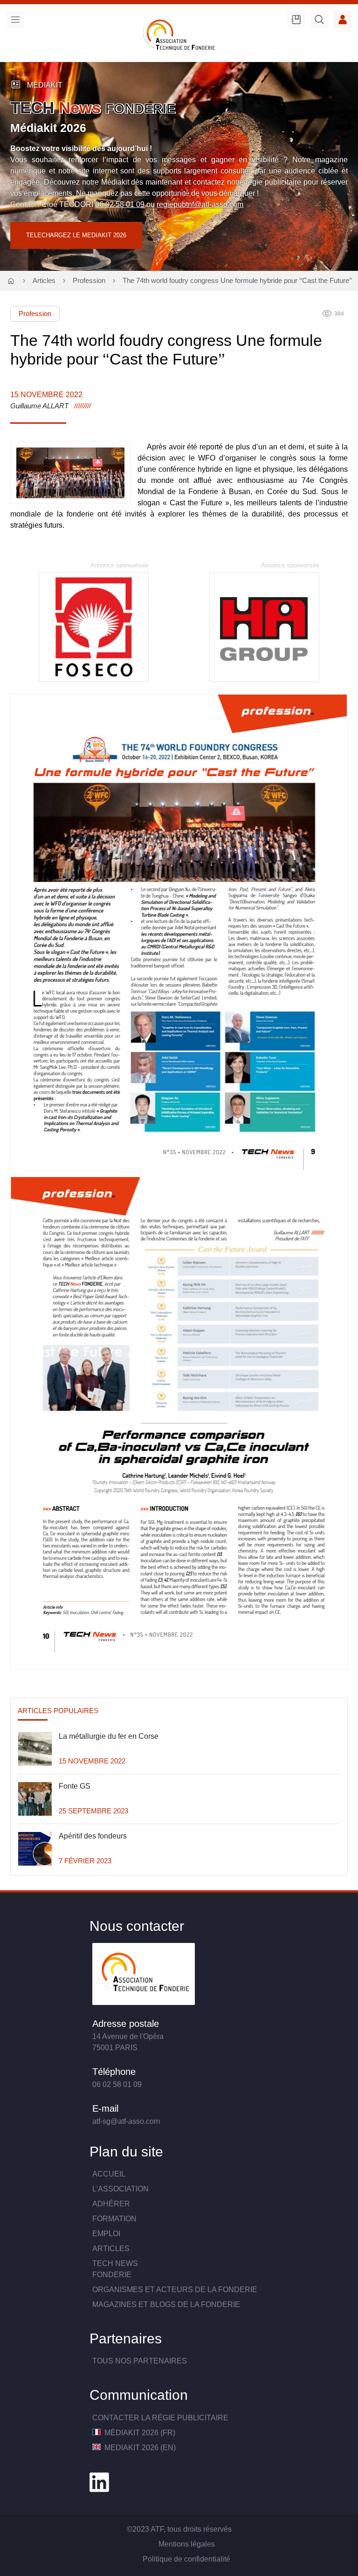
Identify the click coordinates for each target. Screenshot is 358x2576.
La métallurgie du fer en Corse (109, 1736)
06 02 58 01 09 (120, 204)
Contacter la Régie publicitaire (160, 2418)
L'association (120, 2189)
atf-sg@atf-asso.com (126, 2121)
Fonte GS (75, 1786)
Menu (15, 20)
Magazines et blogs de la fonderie (166, 2304)
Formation (114, 2219)
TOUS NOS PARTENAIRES (140, 2361)
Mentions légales (187, 2544)
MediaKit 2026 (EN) (139, 2448)
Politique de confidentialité (186, 2559)
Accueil (109, 2174)
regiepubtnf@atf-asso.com (200, 204)
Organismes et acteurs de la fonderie (175, 2290)
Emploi (106, 2234)
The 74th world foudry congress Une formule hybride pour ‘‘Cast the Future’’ (237, 281)
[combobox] (319, 21)
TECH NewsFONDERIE (115, 2269)
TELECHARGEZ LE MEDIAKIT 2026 (76, 235)
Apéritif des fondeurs (93, 1836)
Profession (89, 281)
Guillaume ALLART (39, 406)
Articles (44, 281)
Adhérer (111, 2204)
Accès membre (343, 20)
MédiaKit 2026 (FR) (139, 2433)
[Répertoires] (296, 20)
